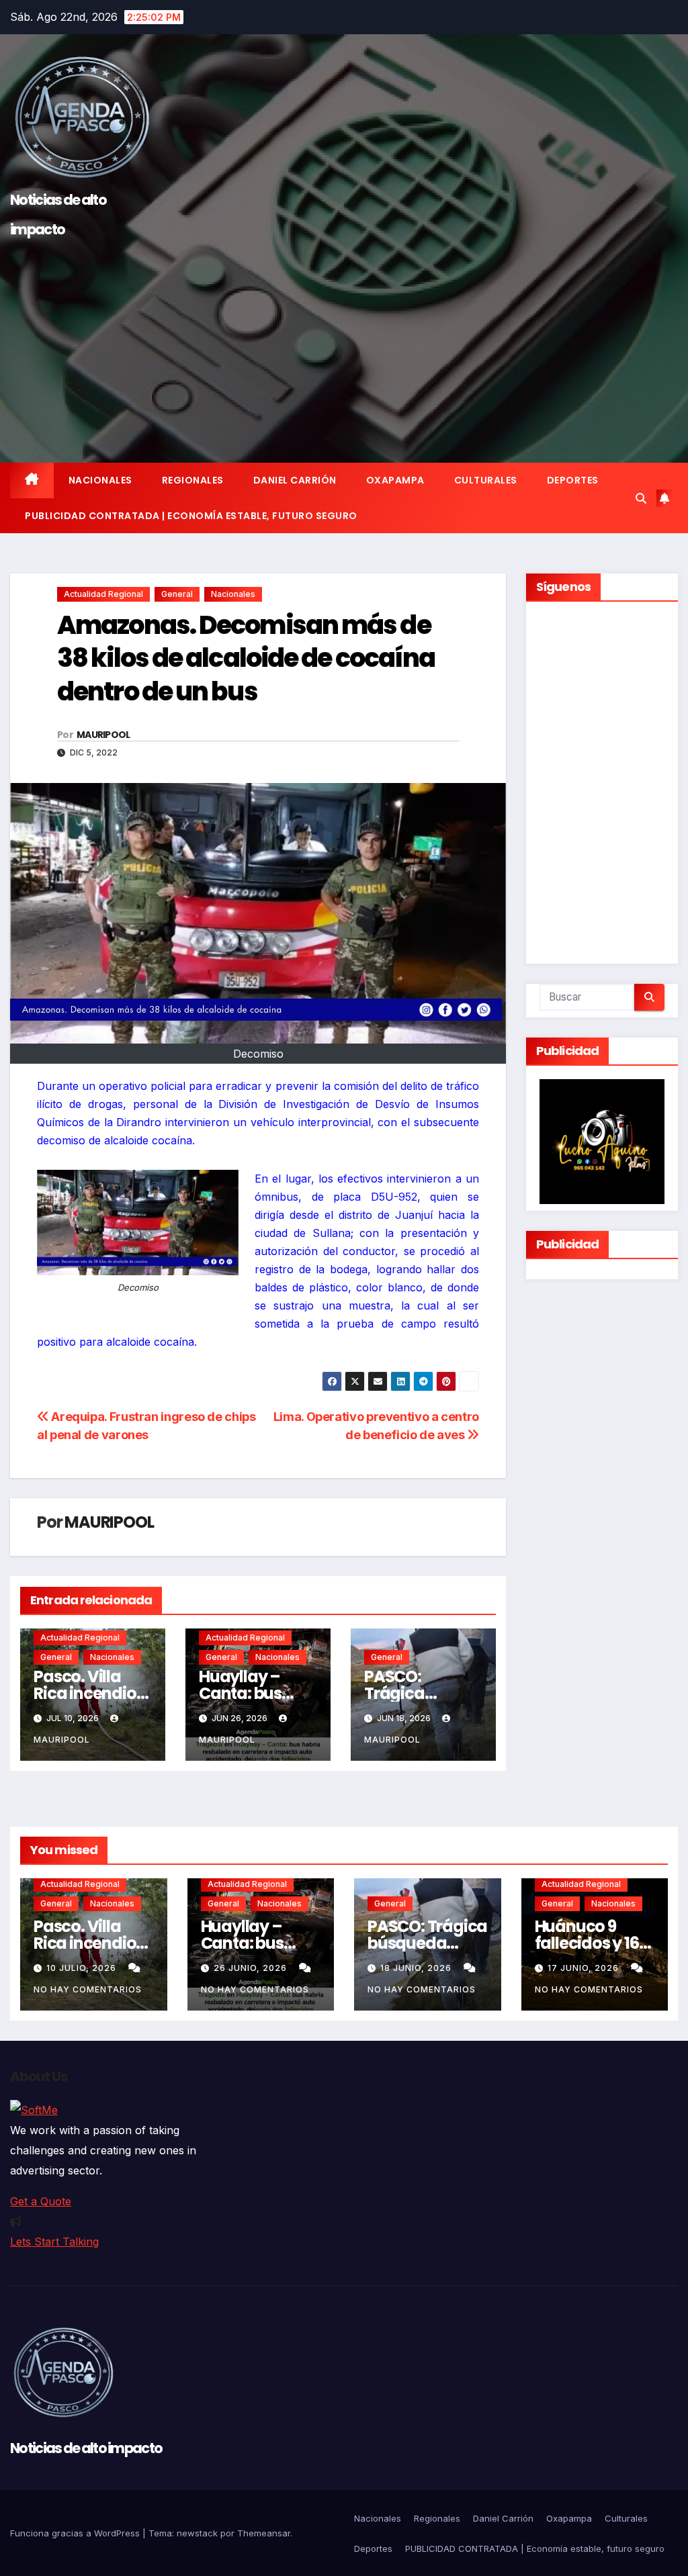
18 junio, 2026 (417, 1968)
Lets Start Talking (54, 2242)
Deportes (573, 480)
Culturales (486, 480)
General (177, 594)
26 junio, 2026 (252, 1968)
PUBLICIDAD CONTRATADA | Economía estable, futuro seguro (191, 516)
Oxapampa (395, 480)
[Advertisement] (344, 345)
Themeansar (264, 2533)
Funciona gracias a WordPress (76, 2533)
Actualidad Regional (103, 594)
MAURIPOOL (103, 735)
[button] (641, 498)
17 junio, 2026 (585, 1968)
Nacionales (100, 480)
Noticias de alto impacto (86, 2448)
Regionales (193, 480)
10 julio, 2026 (83, 1968)
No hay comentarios (88, 1989)
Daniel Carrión (295, 480)
